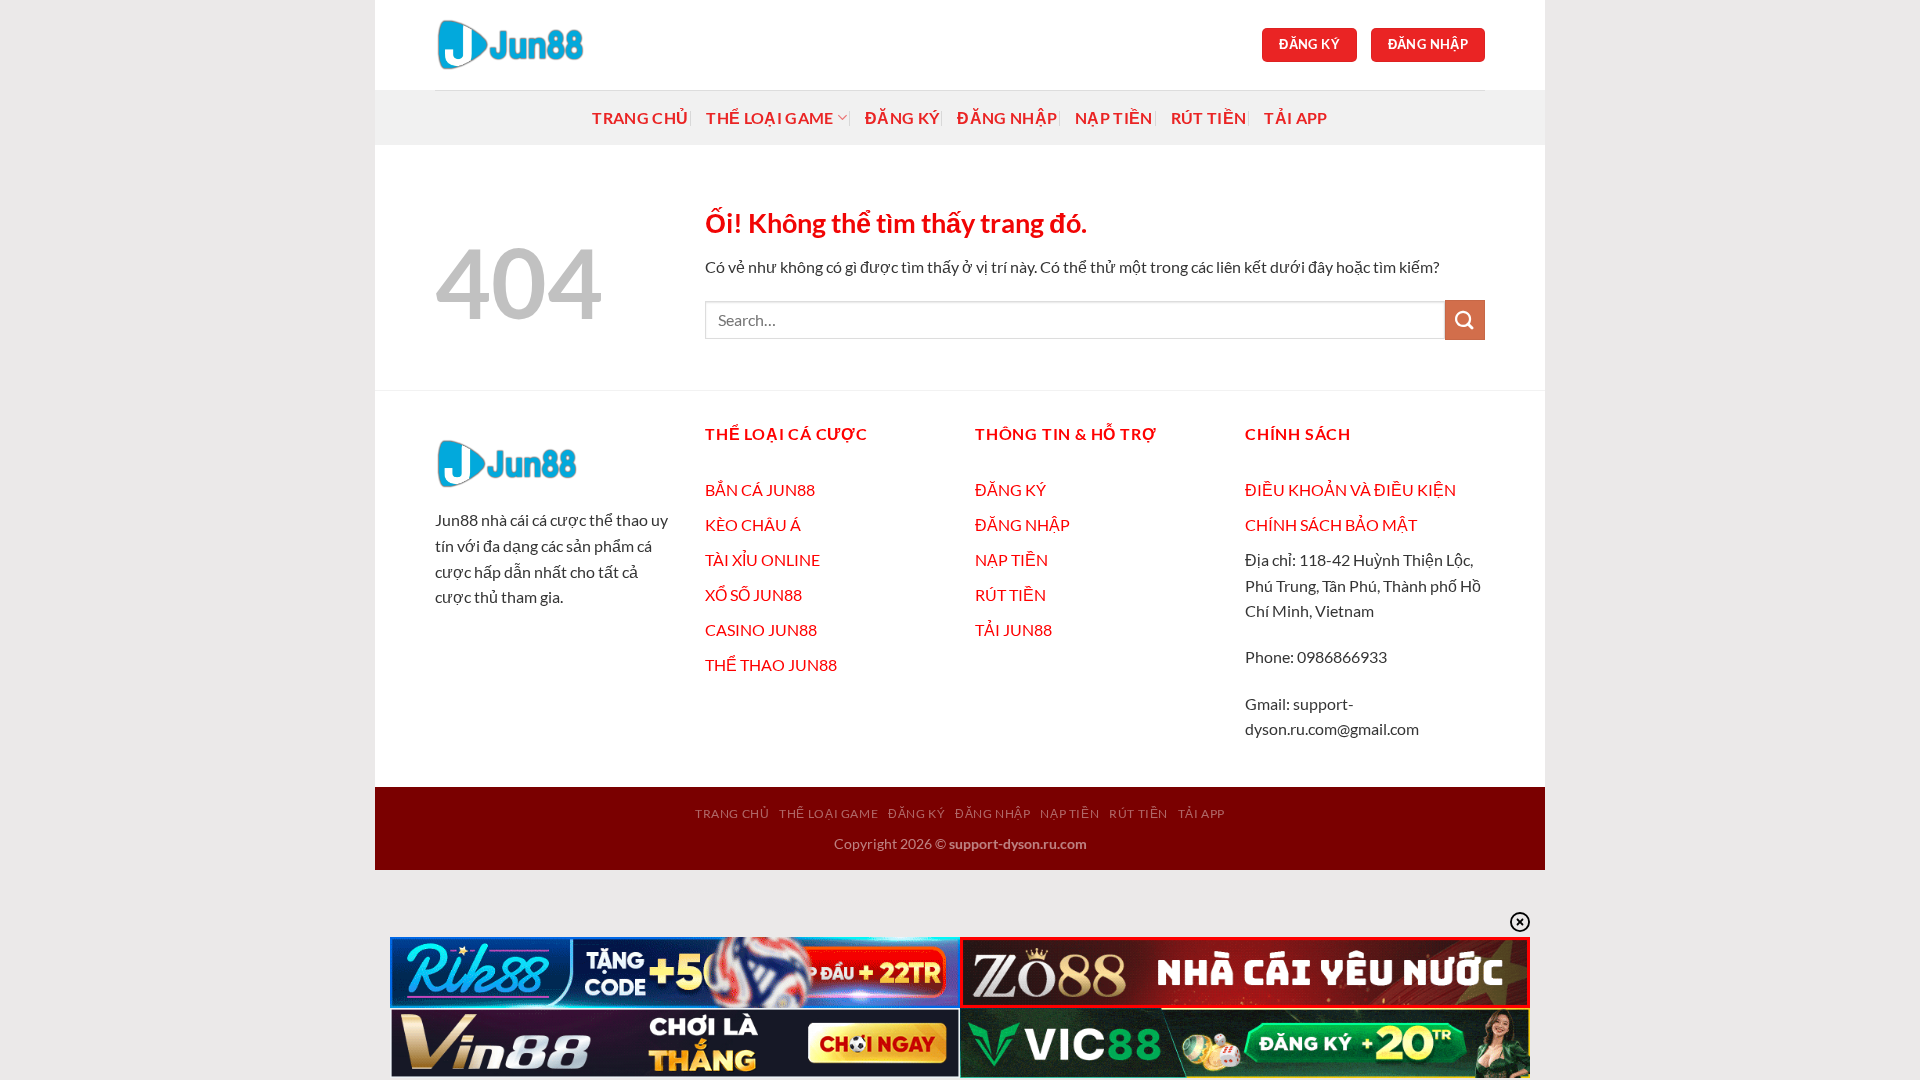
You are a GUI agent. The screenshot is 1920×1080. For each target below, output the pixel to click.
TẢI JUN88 (1013, 629)
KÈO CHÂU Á (753, 524)
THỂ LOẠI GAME (769, 117)
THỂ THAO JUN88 (771, 664)
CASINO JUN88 (761, 629)
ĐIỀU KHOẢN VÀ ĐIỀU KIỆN (1350, 489)
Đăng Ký (902, 117)
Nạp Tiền (1114, 117)
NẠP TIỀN (1011, 559)
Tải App (1295, 117)
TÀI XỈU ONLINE (762, 559)
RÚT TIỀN (1010, 594)
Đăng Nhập (1007, 117)
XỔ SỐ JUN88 (753, 594)
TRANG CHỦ (640, 117)
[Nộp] (1465, 319)
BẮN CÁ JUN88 (760, 489)
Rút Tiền (1209, 117)
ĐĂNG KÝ (1010, 489)
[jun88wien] (535, 45)
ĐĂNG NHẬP (1022, 524)
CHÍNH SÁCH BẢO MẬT (1331, 524)
